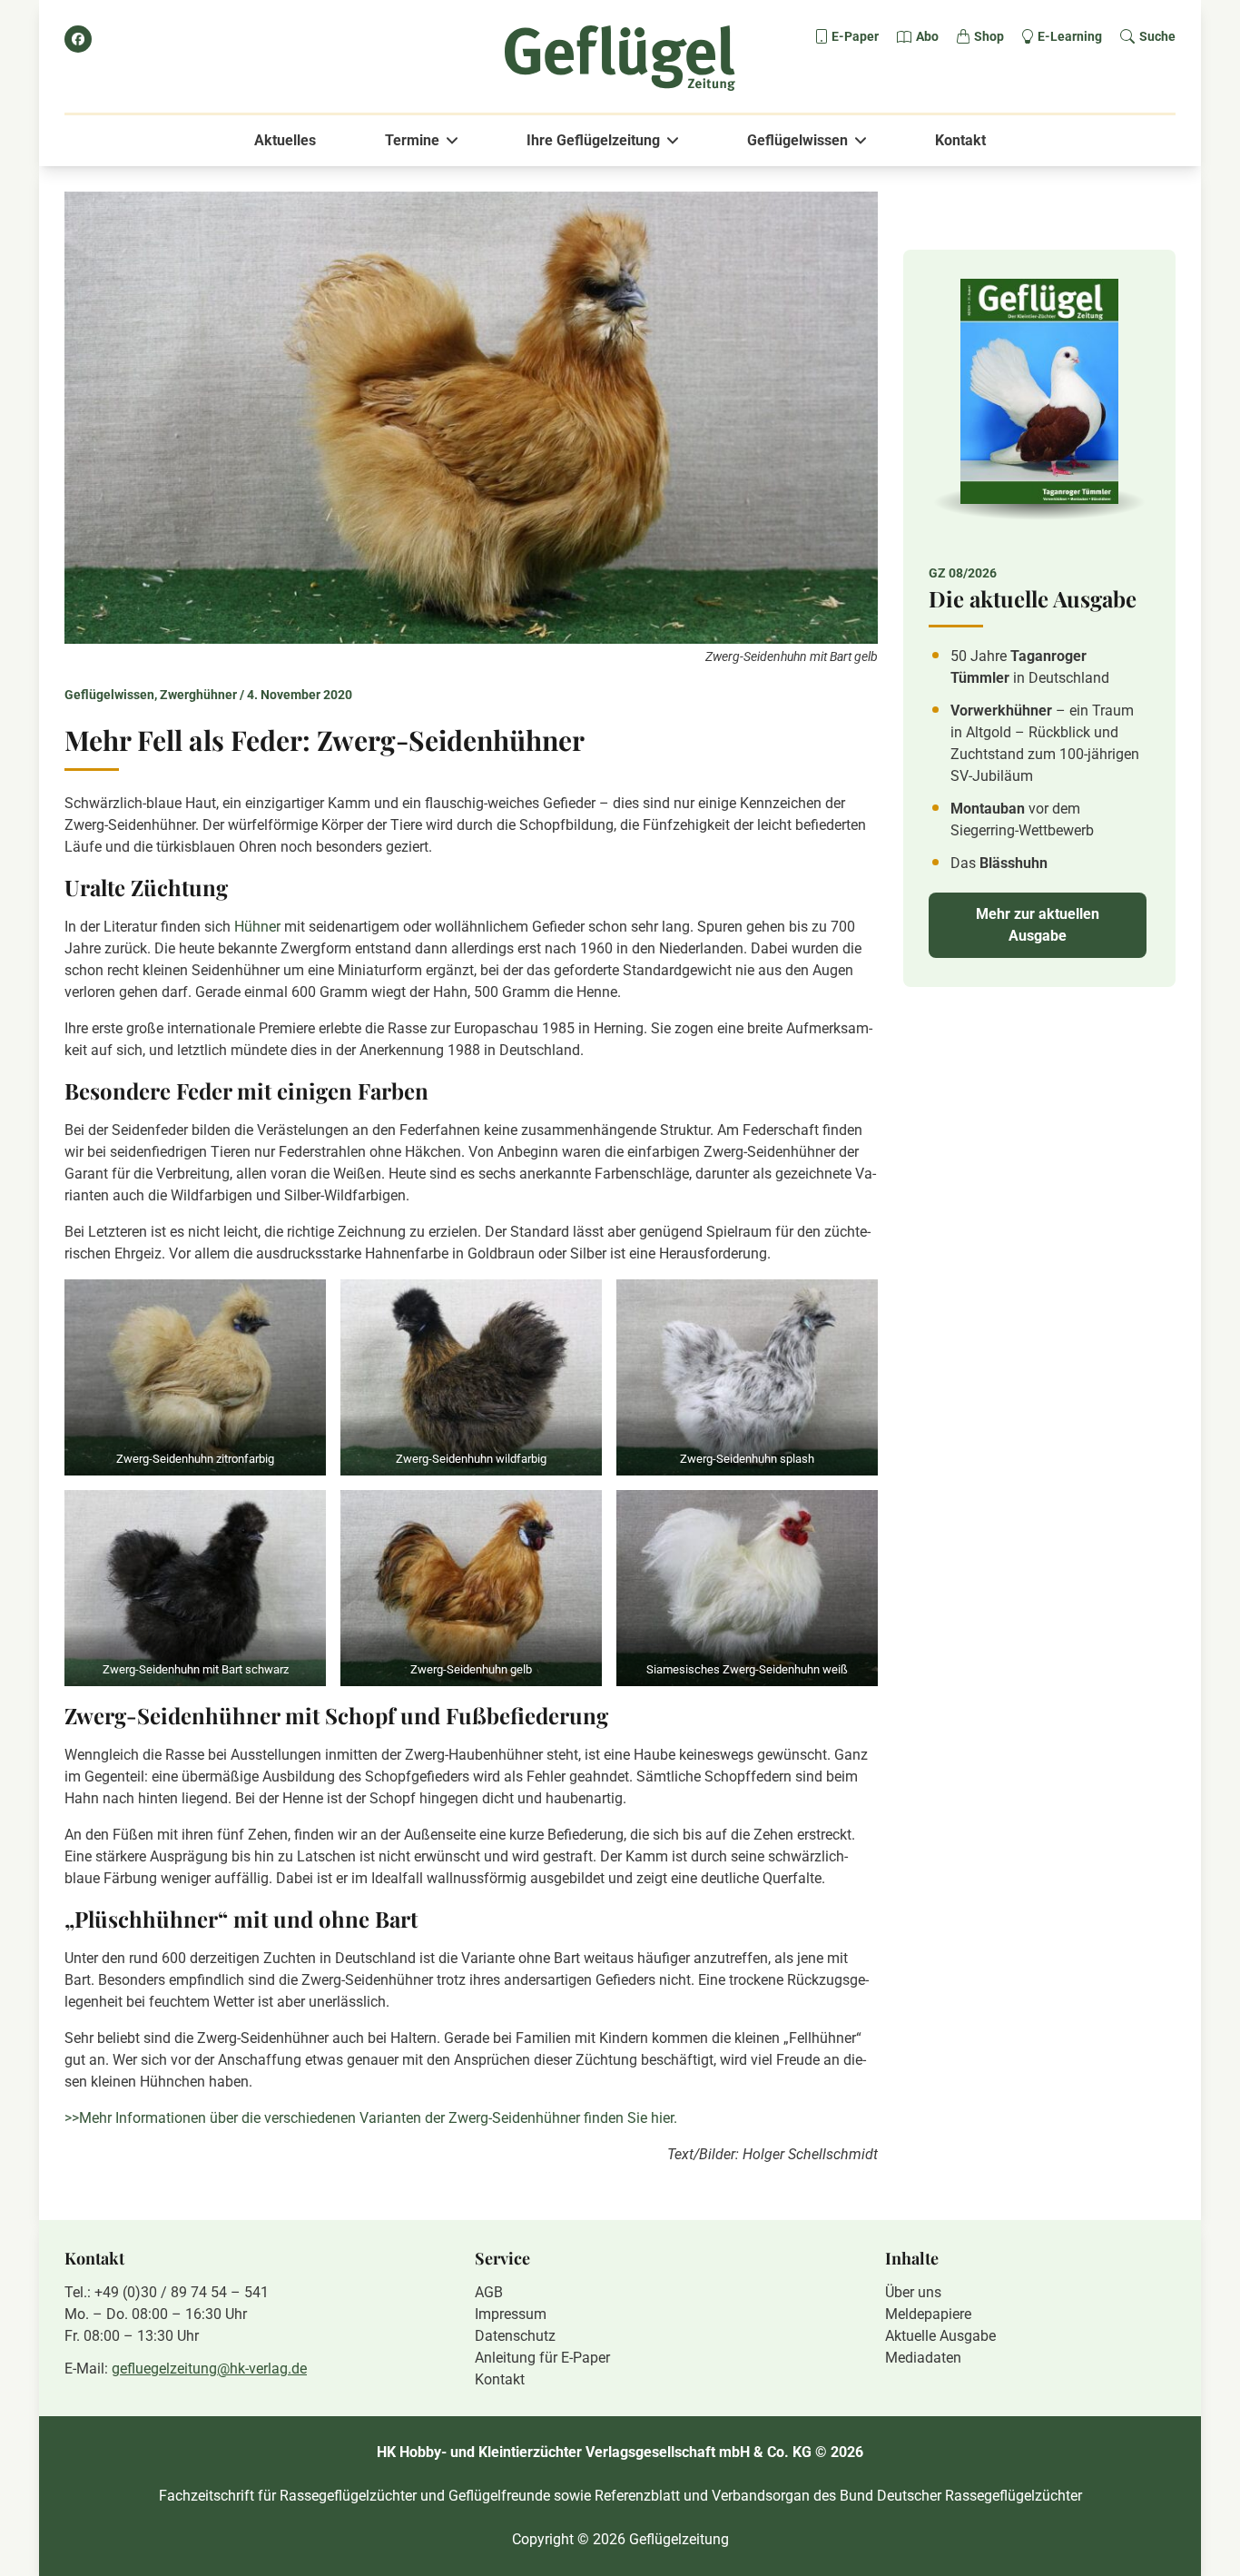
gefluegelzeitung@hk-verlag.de (209, 2369)
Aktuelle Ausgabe (940, 2336)
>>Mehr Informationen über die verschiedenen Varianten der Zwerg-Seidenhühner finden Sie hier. (371, 2118)
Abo (927, 36)
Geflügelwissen (797, 140)
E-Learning (1070, 36)
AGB (489, 2292)
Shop (989, 36)
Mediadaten (923, 2358)
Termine (412, 140)
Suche (1157, 36)
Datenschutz (515, 2336)
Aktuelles (285, 140)
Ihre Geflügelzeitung (593, 140)
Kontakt (960, 140)
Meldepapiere (928, 2314)
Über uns (913, 2292)
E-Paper (855, 36)
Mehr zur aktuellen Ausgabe (1038, 925)
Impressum (511, 2314)
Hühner (257, 927)
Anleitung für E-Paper (542, 2358)
